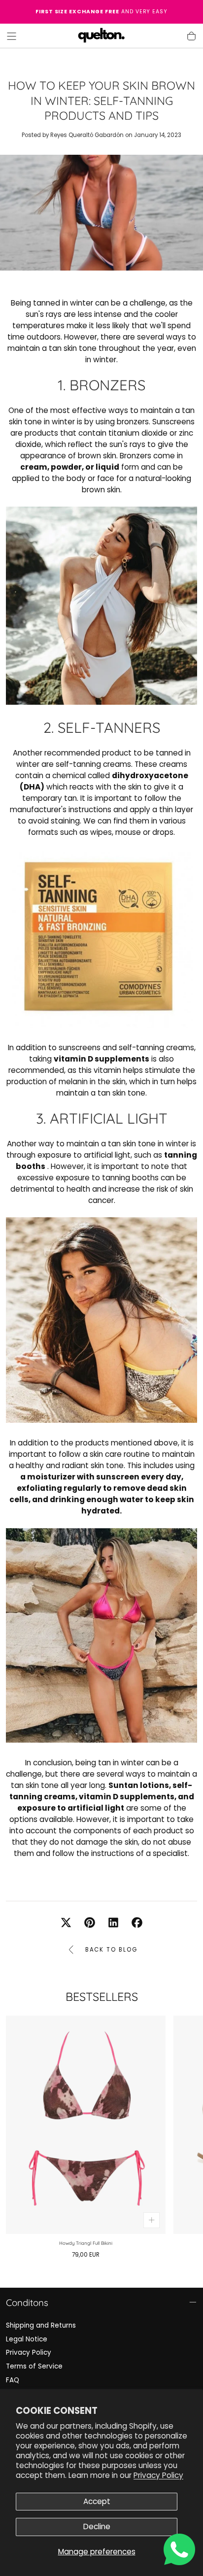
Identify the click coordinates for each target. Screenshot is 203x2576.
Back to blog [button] (111, 1950)
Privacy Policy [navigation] (29, 2353)
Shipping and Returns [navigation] (41, 2325)
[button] (12, 36)
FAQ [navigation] (13, 2380)
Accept (97, 2501)
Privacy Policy (158, 2475)
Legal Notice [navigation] (27, 2339)
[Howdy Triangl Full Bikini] (86, 2125)
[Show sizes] (152, 2220)
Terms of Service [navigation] (34, 2366)
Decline (97, 2526)
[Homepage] (101, 36)
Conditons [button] (27, 2302)
